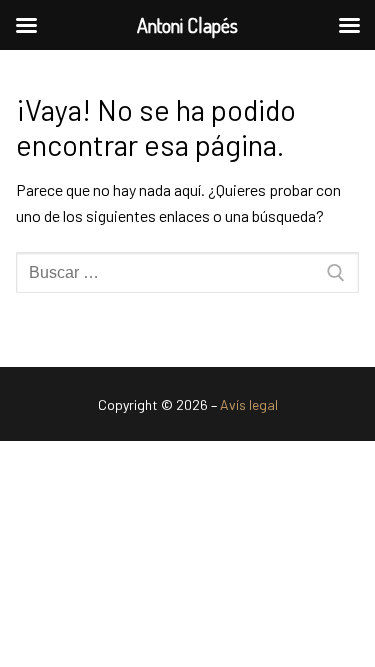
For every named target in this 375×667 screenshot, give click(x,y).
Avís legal (249, 404)
